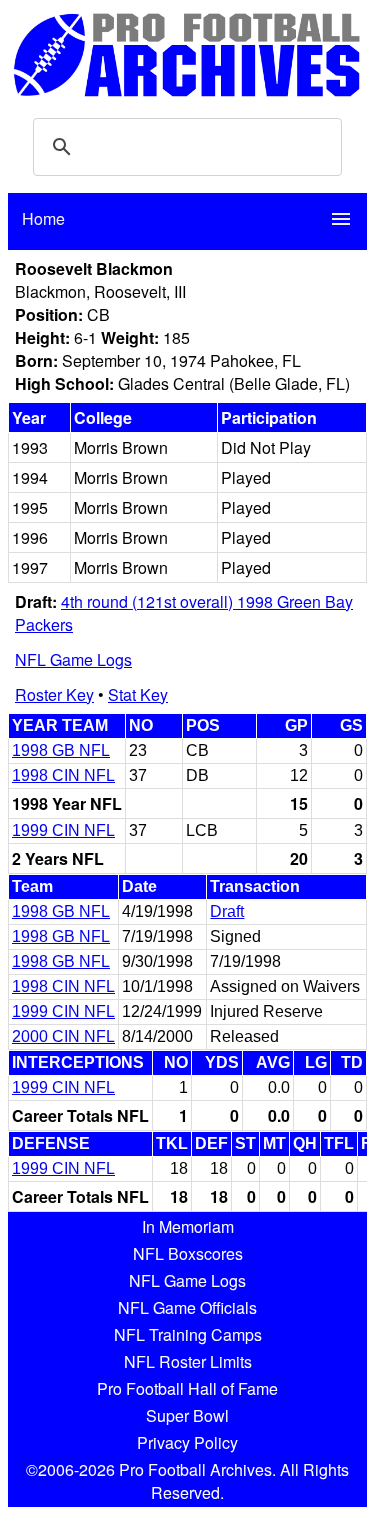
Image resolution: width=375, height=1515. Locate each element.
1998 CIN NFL (63, 775)
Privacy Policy (187, 1442)
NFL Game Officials (187, 1307)
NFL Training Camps (188, 1334)
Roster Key (54, 694)
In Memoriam (188, 1226)
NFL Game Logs (73, 659)
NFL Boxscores (188, 1253)
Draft (227, 911)
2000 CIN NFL (63, 1036)
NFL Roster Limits (188, 1361)
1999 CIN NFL (63, 830)
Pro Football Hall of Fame (187, 1388)
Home (43, 218)
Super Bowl (187, 1415)
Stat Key (138, 694)
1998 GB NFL (61, 750)
